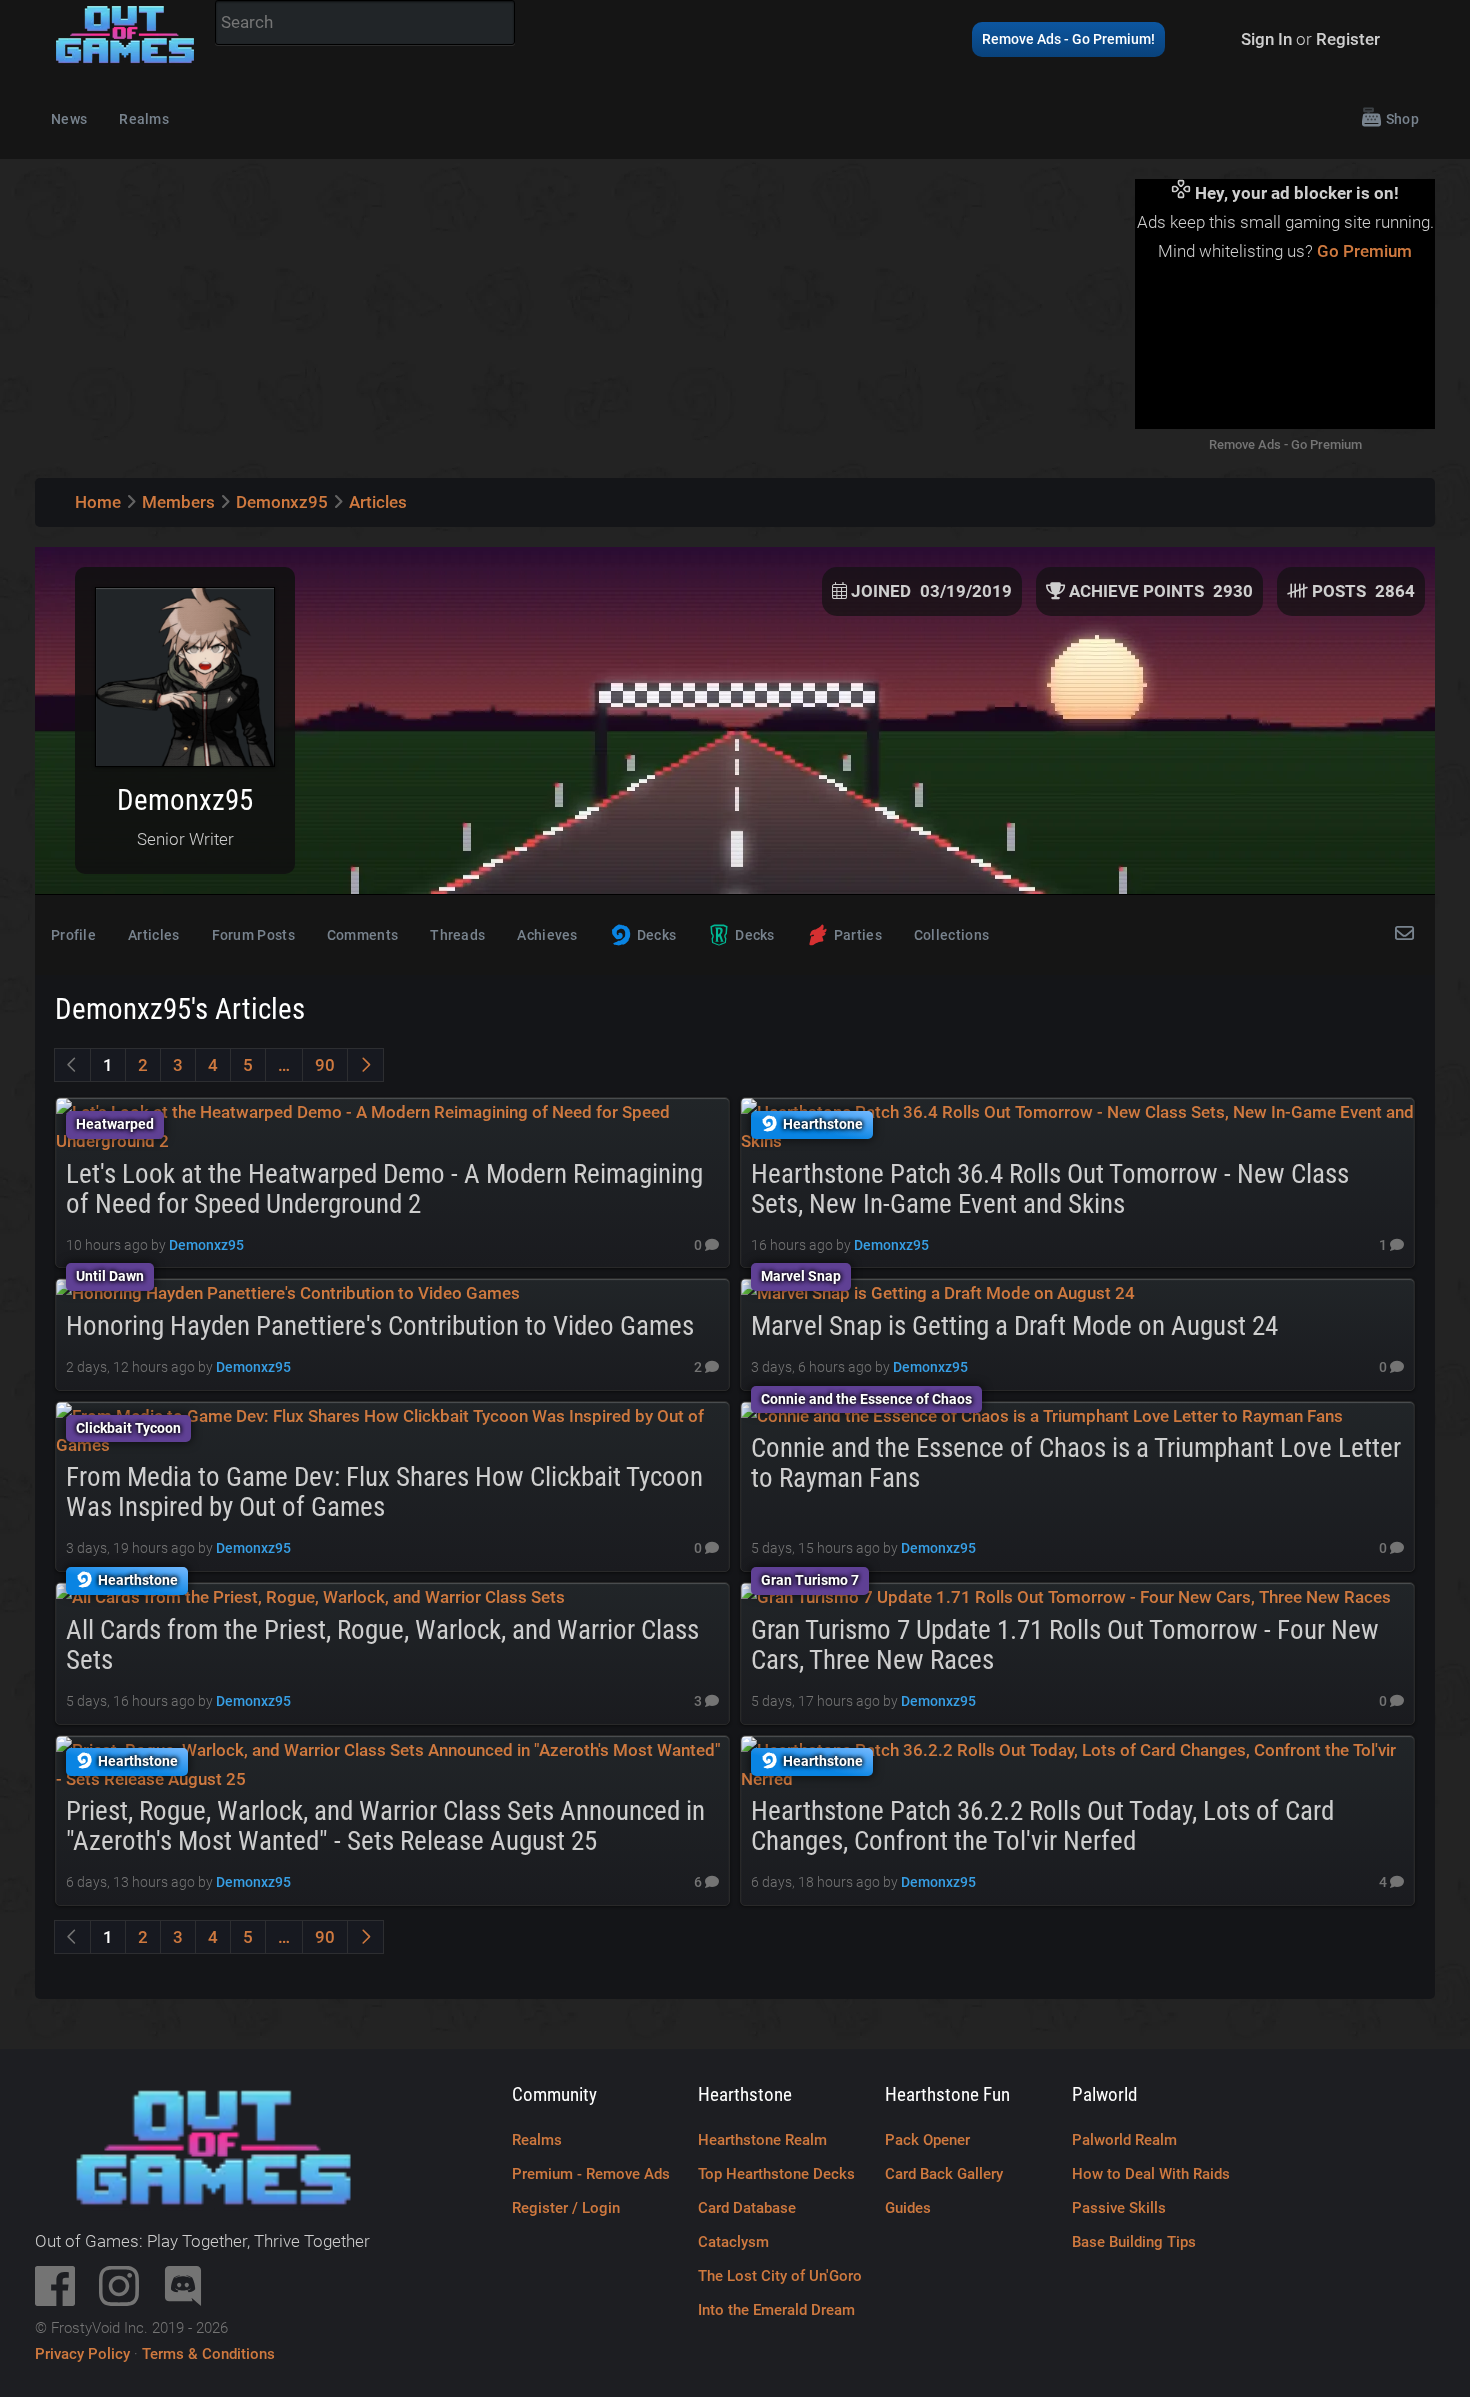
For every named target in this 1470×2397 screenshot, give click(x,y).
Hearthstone (823, 1124)
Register (1348, 39)
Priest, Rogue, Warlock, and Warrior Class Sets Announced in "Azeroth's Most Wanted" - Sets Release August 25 (385, 1826)
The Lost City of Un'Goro (780, 2276)
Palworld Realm (1124, 2140)
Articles (153, 935)
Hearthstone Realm (762, 2140)
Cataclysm (733, 2242)
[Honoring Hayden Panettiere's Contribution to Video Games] (288, 1293)
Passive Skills (1119, 2208)
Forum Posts (253, 935)
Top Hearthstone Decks (776, 2174)
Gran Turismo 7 (810, 1580)
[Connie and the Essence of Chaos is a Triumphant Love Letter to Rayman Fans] (1042, 1416)
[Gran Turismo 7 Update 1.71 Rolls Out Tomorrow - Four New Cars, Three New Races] (1066, 1597)
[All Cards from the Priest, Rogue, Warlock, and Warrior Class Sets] (310, 1597)
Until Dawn (110, 1276)
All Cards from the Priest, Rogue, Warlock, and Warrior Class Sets (382, 1645)
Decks (657, 935)
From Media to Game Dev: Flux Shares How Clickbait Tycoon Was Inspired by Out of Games (384, 1492)
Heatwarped (115, 1124)
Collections (951, 935)
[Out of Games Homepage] (125, 64)
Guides (908, 2208)
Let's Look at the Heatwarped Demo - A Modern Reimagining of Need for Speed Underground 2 (384, 1189)
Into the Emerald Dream (776, 2310)
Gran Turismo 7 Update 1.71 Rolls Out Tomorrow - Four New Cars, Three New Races (1065, 1645)
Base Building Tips (1134, 2242)
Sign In (1266, 39)
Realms (144, 119)
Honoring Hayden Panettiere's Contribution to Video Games (380, 1326)
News (69, 119)
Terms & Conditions (208, 2354)
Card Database (747, 2208)
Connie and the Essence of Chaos (866, 1399)
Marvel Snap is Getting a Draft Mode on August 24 (1014, 1326)
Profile (73, 935)
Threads (457, 935)
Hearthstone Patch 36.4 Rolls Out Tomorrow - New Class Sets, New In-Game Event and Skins (1050, 1189)
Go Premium (1364, 251)
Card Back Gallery (944, 2174)
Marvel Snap (801, 1276)
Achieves (547, 935)
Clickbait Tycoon (128, 1428)
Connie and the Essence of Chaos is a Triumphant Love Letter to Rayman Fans (1076, 1463)
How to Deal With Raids (1151, 2174)
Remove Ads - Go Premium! (1068, 39)
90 (325, 1065)
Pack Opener (927, 2140)
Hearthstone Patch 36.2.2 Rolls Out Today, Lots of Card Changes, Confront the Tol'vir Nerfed (1042, 1826)
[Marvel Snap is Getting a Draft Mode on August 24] (938, 1293)
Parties (858, 935)
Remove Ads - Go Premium (1285, 444)
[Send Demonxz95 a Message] (1407, 935)
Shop (1402, 119)
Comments (362, 935)
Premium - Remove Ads (591, 2174)
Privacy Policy (82, 2354)
